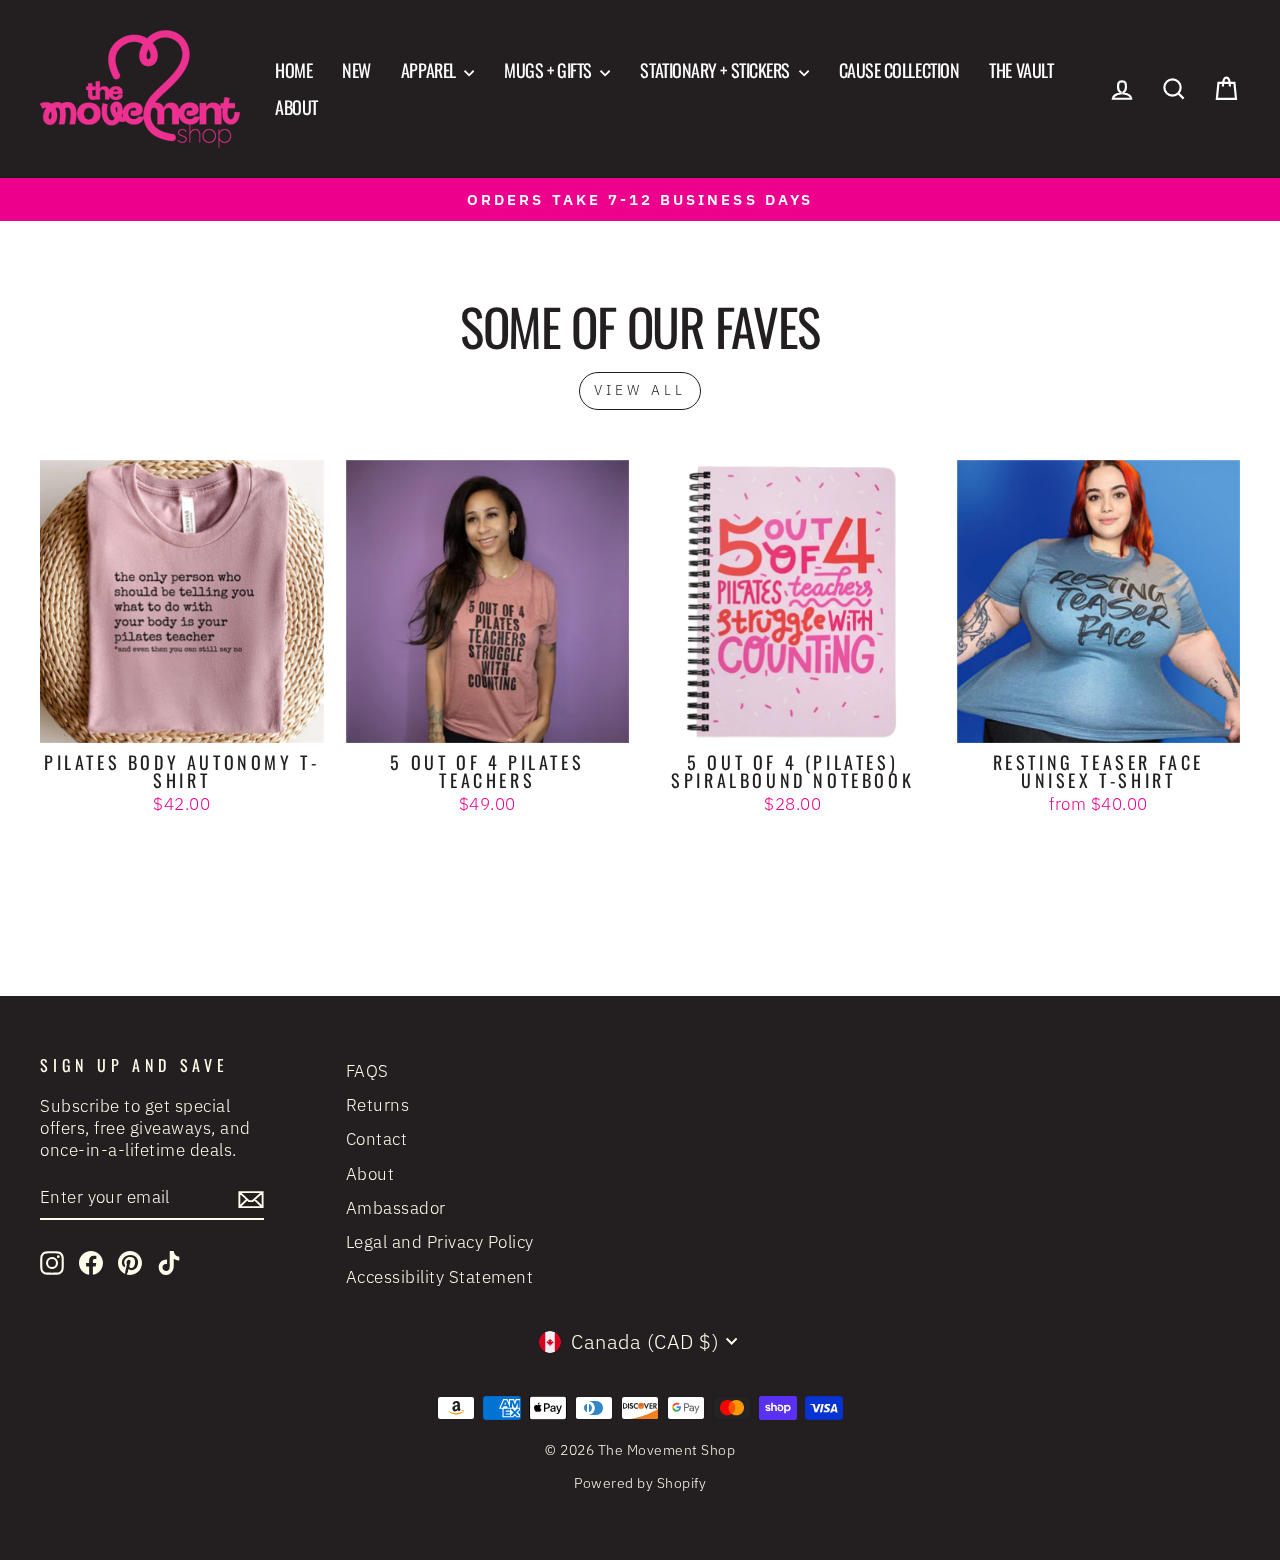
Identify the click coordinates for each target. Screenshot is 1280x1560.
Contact (377, 1139)
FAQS (367, 1071)
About (296, 107)
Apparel (430, 70)
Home (293, 70)
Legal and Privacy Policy (440, 1242)
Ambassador (396, 1208)
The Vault (1021, 70)
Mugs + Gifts (549, 70)
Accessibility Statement (440, 1277)
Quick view (181, 719)
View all (640, 390)
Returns (378, 1105)
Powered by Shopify (640, 1483)
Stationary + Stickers (716, 70)
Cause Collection (899, 70)
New (356, 70)
